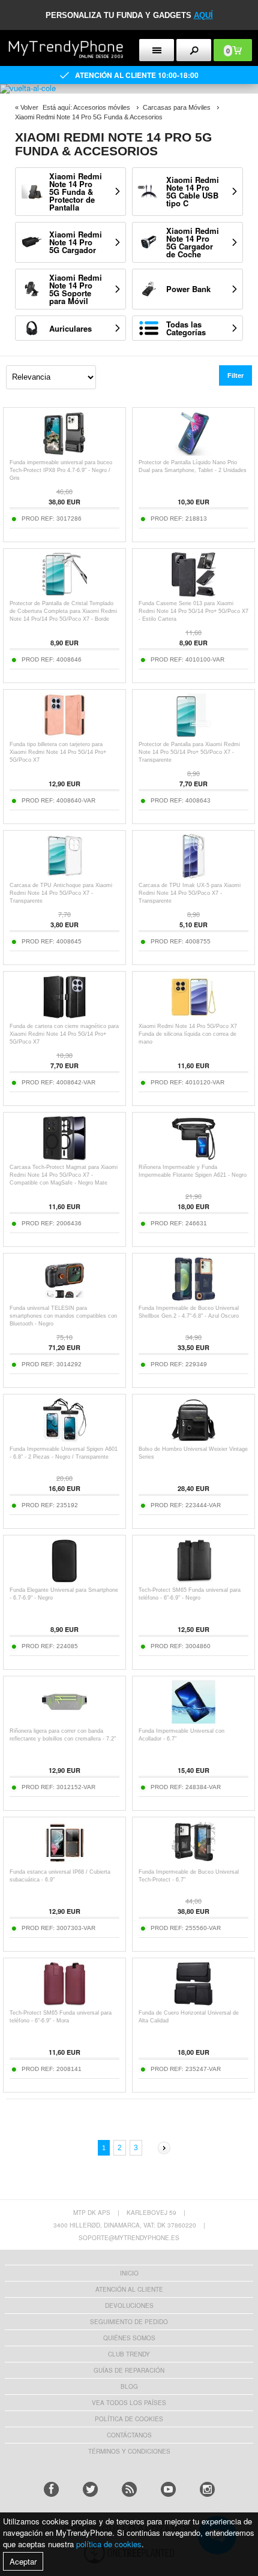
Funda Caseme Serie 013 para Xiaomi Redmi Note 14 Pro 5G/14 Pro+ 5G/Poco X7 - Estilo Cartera (193, 611)
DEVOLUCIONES (129, 2306)
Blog (129, 2386)
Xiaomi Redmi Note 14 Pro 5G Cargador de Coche (193, 242)
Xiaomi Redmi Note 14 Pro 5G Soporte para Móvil (76, 289)
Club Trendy (129, 2354)
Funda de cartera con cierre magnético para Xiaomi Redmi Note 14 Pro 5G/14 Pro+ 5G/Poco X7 (64, 1034)
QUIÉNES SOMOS (129, 2338)
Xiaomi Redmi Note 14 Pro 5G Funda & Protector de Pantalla (76, 192)
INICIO (129, 2273)
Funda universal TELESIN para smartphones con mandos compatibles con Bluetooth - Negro (63, 1316)
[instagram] (207, 2489)
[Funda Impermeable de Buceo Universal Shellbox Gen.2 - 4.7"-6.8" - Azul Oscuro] (193, 1298)
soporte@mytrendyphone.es (129, 2238)
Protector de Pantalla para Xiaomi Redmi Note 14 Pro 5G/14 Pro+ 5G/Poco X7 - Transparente (189, 752)
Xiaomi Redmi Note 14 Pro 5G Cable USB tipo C (193, 191)
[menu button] (157, 50)
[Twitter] (90, 2489)
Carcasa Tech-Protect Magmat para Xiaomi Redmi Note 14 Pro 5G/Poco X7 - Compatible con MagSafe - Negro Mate (64, 1175)
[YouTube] (168, 2489)
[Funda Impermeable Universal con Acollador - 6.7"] (193, 1721)
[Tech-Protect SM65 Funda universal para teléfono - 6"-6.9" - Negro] (193, 1580)
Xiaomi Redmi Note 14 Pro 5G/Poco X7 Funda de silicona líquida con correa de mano (188, 1034)
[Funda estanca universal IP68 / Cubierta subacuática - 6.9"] (64, 1862)
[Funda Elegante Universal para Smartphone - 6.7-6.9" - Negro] (64, 1580)
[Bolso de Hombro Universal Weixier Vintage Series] (193, 1439)
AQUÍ (203, 15)
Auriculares (70, 328)
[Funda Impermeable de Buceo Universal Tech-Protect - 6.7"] (193, 1862)
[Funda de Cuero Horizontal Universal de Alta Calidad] (193, 2003)
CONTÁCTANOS (129, 2435)
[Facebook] (51, 2489)
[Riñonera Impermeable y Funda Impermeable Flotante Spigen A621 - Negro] (193, 1157)
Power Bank (188, 289)
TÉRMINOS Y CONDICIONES (129, 2451)
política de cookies (109, 2544)
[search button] (194, 50)
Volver (29, 107)
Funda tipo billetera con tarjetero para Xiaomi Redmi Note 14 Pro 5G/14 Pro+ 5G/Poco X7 (58, 752)
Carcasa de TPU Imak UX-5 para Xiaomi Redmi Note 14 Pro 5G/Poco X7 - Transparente (190, 893)
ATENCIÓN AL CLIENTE (129, 2289)
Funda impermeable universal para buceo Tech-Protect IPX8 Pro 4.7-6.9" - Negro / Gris (61, 470)
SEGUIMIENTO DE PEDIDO (129, 2322)
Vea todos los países (129, 2403)
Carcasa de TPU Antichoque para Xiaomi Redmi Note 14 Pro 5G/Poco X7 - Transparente (61, 893)
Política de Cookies (129, 2419)
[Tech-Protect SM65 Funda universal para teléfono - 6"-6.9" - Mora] (64, 2003)
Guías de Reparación (129, 2370)
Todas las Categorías (186, 328)
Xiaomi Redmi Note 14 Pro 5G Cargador (76, 242)
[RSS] (129, 2489)
